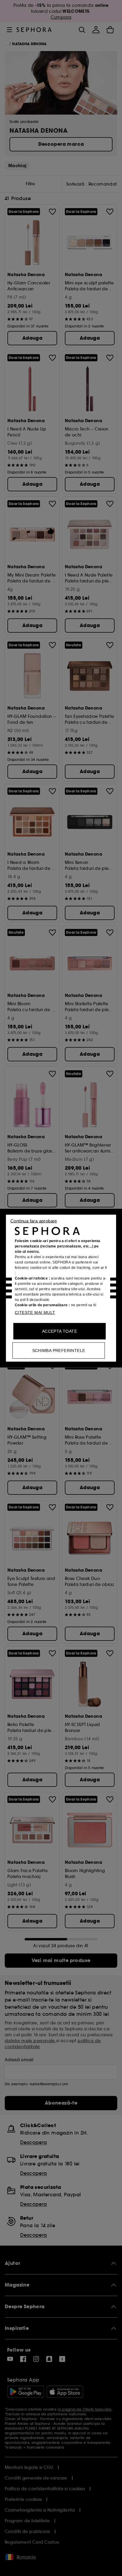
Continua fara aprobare (34, 1221)
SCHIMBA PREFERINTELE (59, 1350)
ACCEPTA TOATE (60, 1331)
